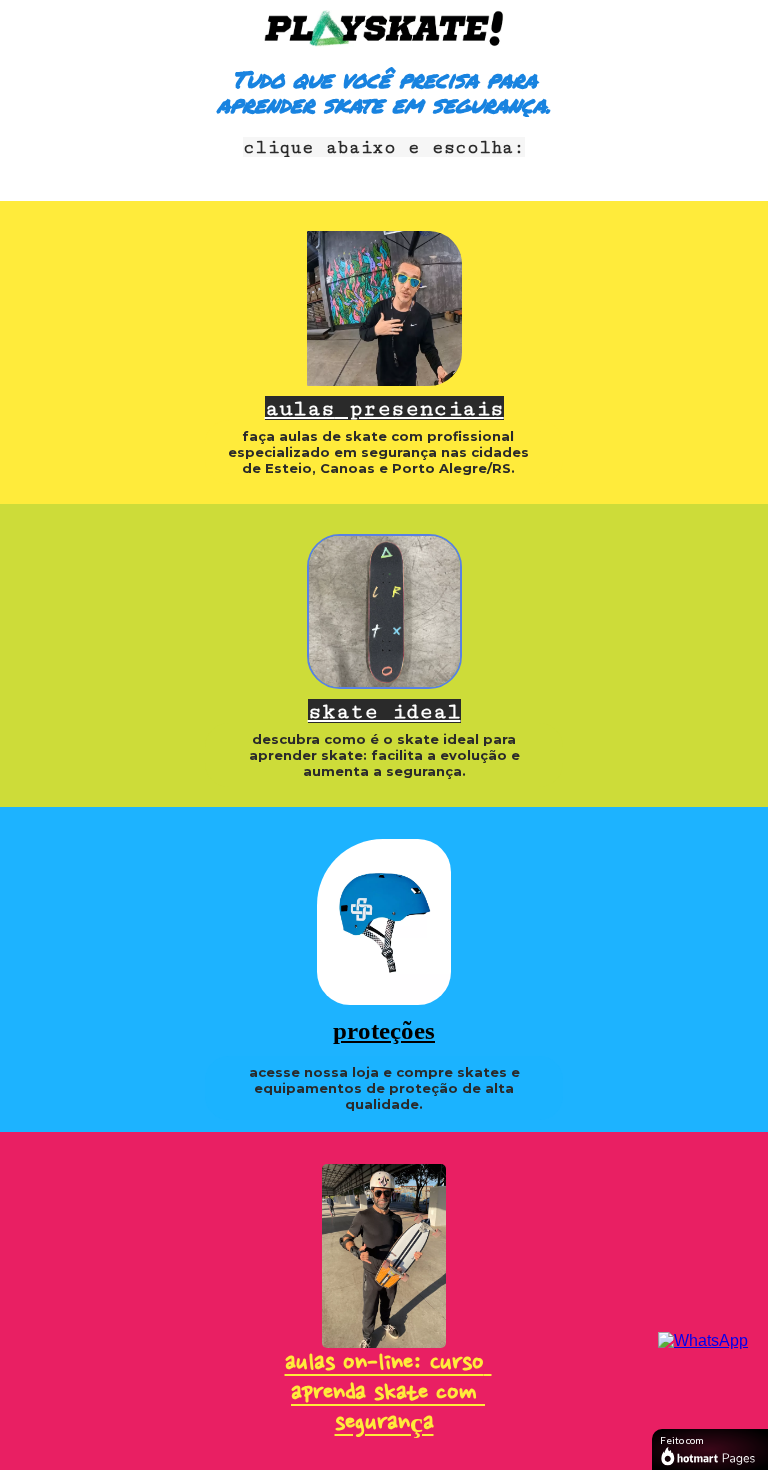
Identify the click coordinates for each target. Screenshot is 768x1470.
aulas (384, 408)
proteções (384, 1030)
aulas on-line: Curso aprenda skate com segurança (388, 1393)
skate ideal (384, 711)
